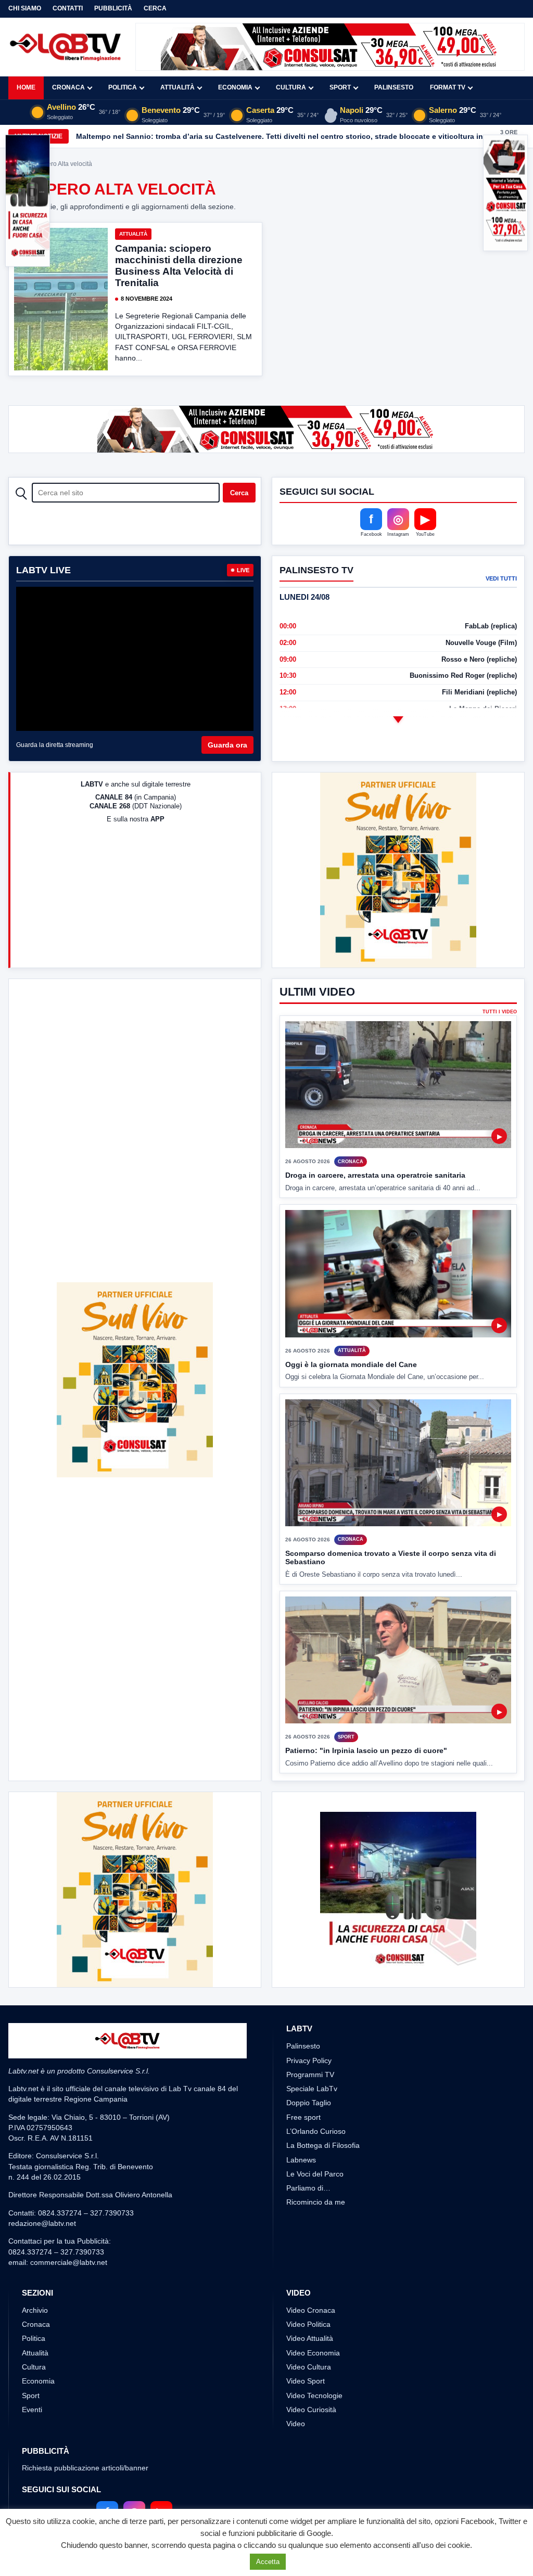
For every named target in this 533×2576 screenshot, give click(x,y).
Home (26, 87)
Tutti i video (500, 1012)
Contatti (68, 8)
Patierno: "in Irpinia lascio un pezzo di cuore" (366, 1750)
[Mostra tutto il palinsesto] (398, 720)
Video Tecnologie (314, 2395)
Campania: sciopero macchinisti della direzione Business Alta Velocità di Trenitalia (179, 266)
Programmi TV (310, 2075)
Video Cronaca (311, 2310)
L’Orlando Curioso (316, 2131)
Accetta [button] (268, 2562)
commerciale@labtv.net (69, 2262)
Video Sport (306, 2381)
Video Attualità (310, 2338)
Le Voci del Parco (315, 2174)
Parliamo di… (308, 2188)
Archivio (35, 2310)
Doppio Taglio (309, 2103)
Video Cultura (309, 2367)
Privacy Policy (309, 2060)
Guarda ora (227, 745)
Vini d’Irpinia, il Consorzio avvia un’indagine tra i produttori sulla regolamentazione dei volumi (243, 136)
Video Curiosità (311, 2410)
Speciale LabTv (312, 2089)
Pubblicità (113, 8)
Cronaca (68, 87)
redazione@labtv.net (42, 2223)
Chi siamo (25, 8)
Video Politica (308, 2324)
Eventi (32, 2410)
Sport (340, 87)
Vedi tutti (501, 578)
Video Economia (313, 2353)
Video (296, 2424)
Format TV (448, 87)
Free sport (303, 2117)
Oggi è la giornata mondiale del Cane (351, 1364)
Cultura (291, 87)
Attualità (177, 87)
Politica (123, 87)
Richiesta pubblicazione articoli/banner (85, 2468)
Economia (235, 87)
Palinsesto (394, 87)
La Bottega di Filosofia (323, 2145)
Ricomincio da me (316, 2202)
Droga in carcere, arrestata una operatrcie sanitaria (375, 1175)
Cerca (155, 8)
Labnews (301, 2160)
